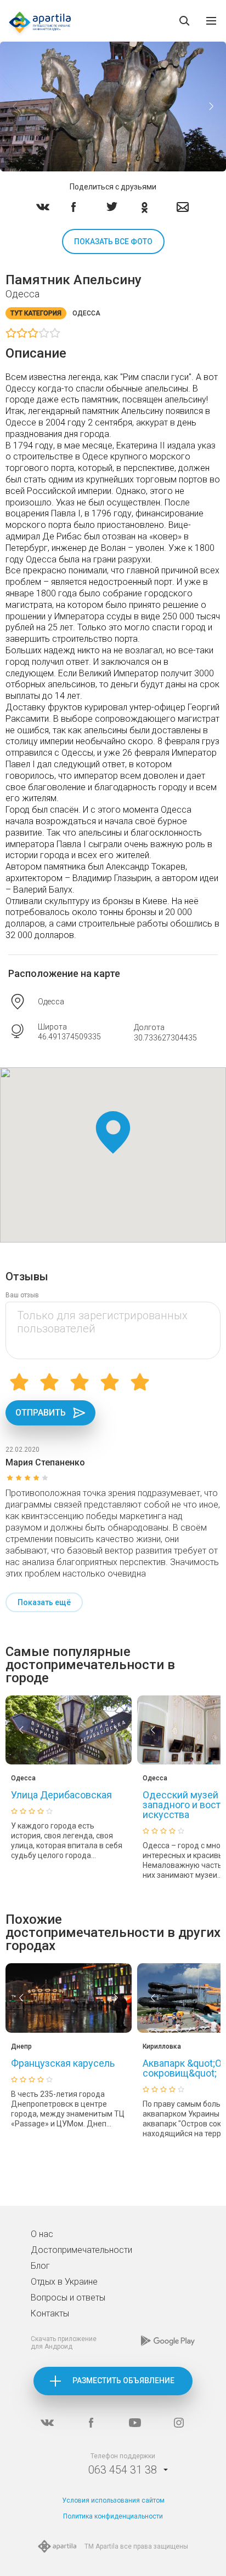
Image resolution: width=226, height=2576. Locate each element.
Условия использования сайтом (113, 2500)
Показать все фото (113, 242)
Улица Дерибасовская (61, 1795)
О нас (42, 2234)
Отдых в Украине (64, 2282)
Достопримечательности (81, 2250)
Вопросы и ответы (68, 2298)
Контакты (50, 2313)
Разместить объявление (123, 2381)
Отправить (41, 1413)
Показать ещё (44, 1602)
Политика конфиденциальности (113, 2516)
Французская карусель (63, 2063)
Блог (40, 2266)
